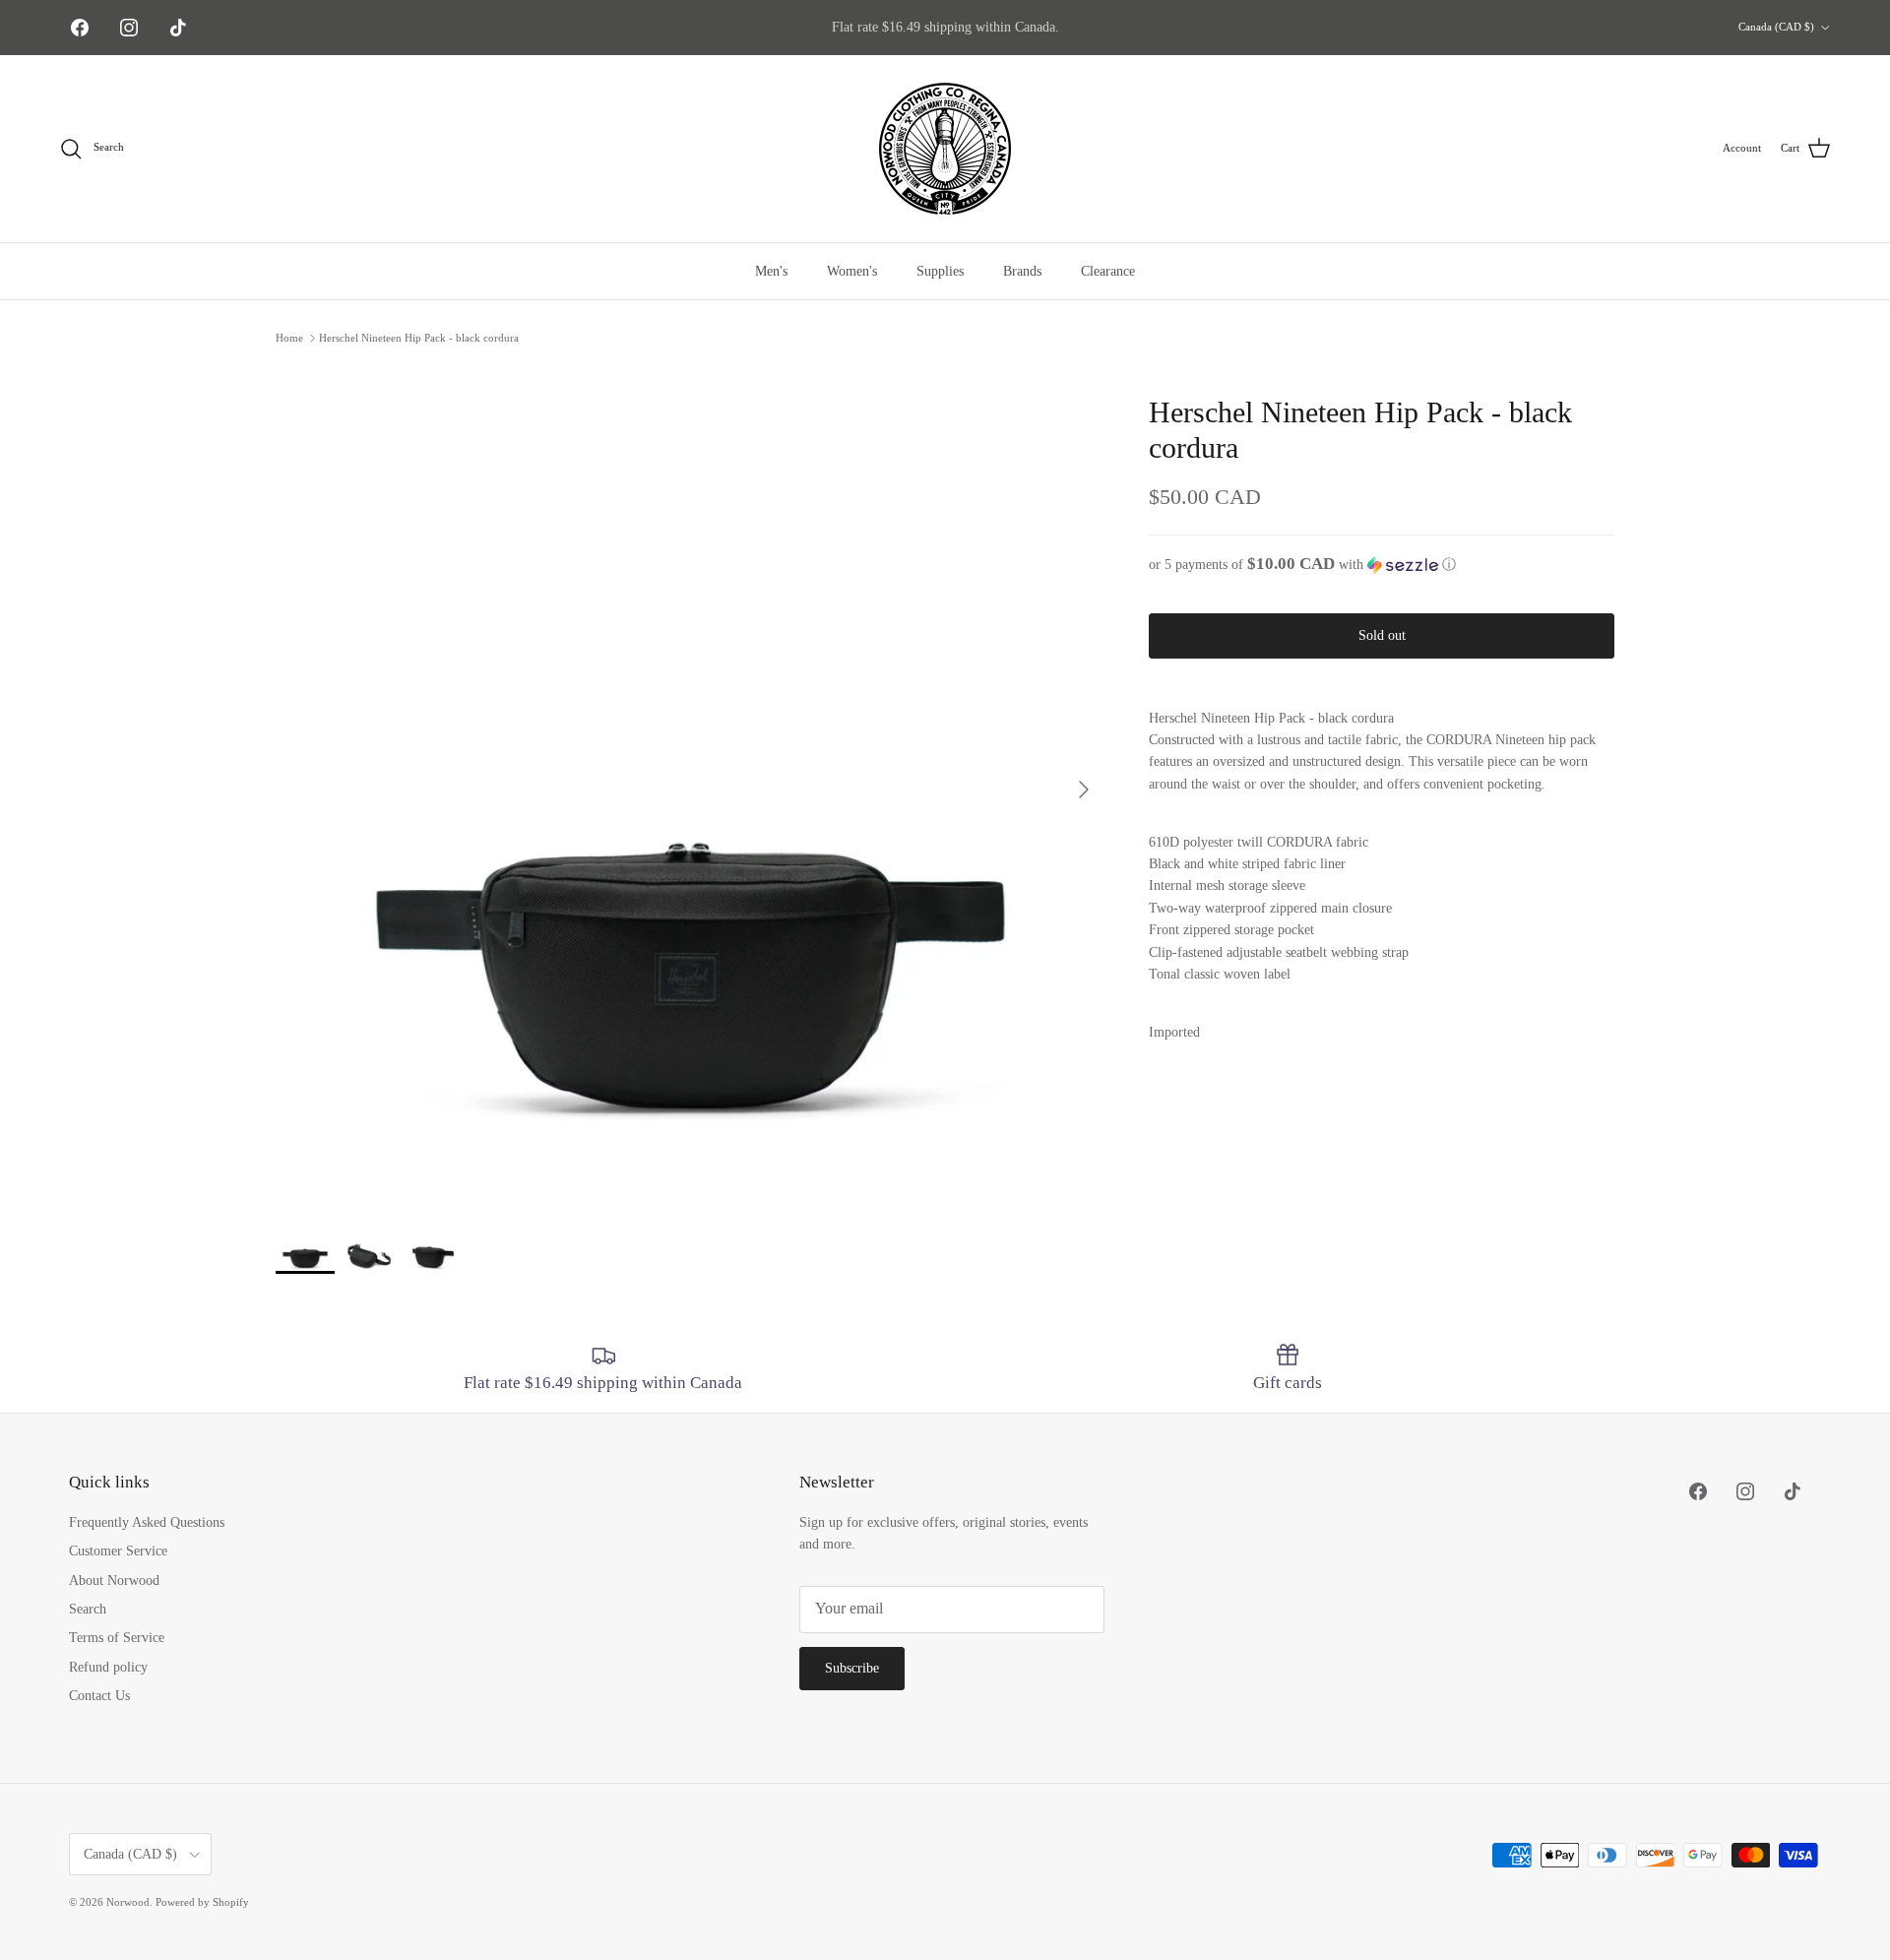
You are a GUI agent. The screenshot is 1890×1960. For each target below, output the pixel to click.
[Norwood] (945, 149)
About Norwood (114, 1581)
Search (88, 1609)
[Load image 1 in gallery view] (691, 780)
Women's (852, 271)
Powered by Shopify (202, 1902)
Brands (1022, 271)
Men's (771, 271)
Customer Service (118, 1551)
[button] (1382, 565)
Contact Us (99, 1696)
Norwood (128, 1902)
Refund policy (108, 1667)
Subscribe (852, 1668)
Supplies (940, 271)
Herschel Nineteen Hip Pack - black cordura (419, 338)
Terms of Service (117, 1638)
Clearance (1108, 271)
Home (289, 338)
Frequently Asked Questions (147, 1522)
